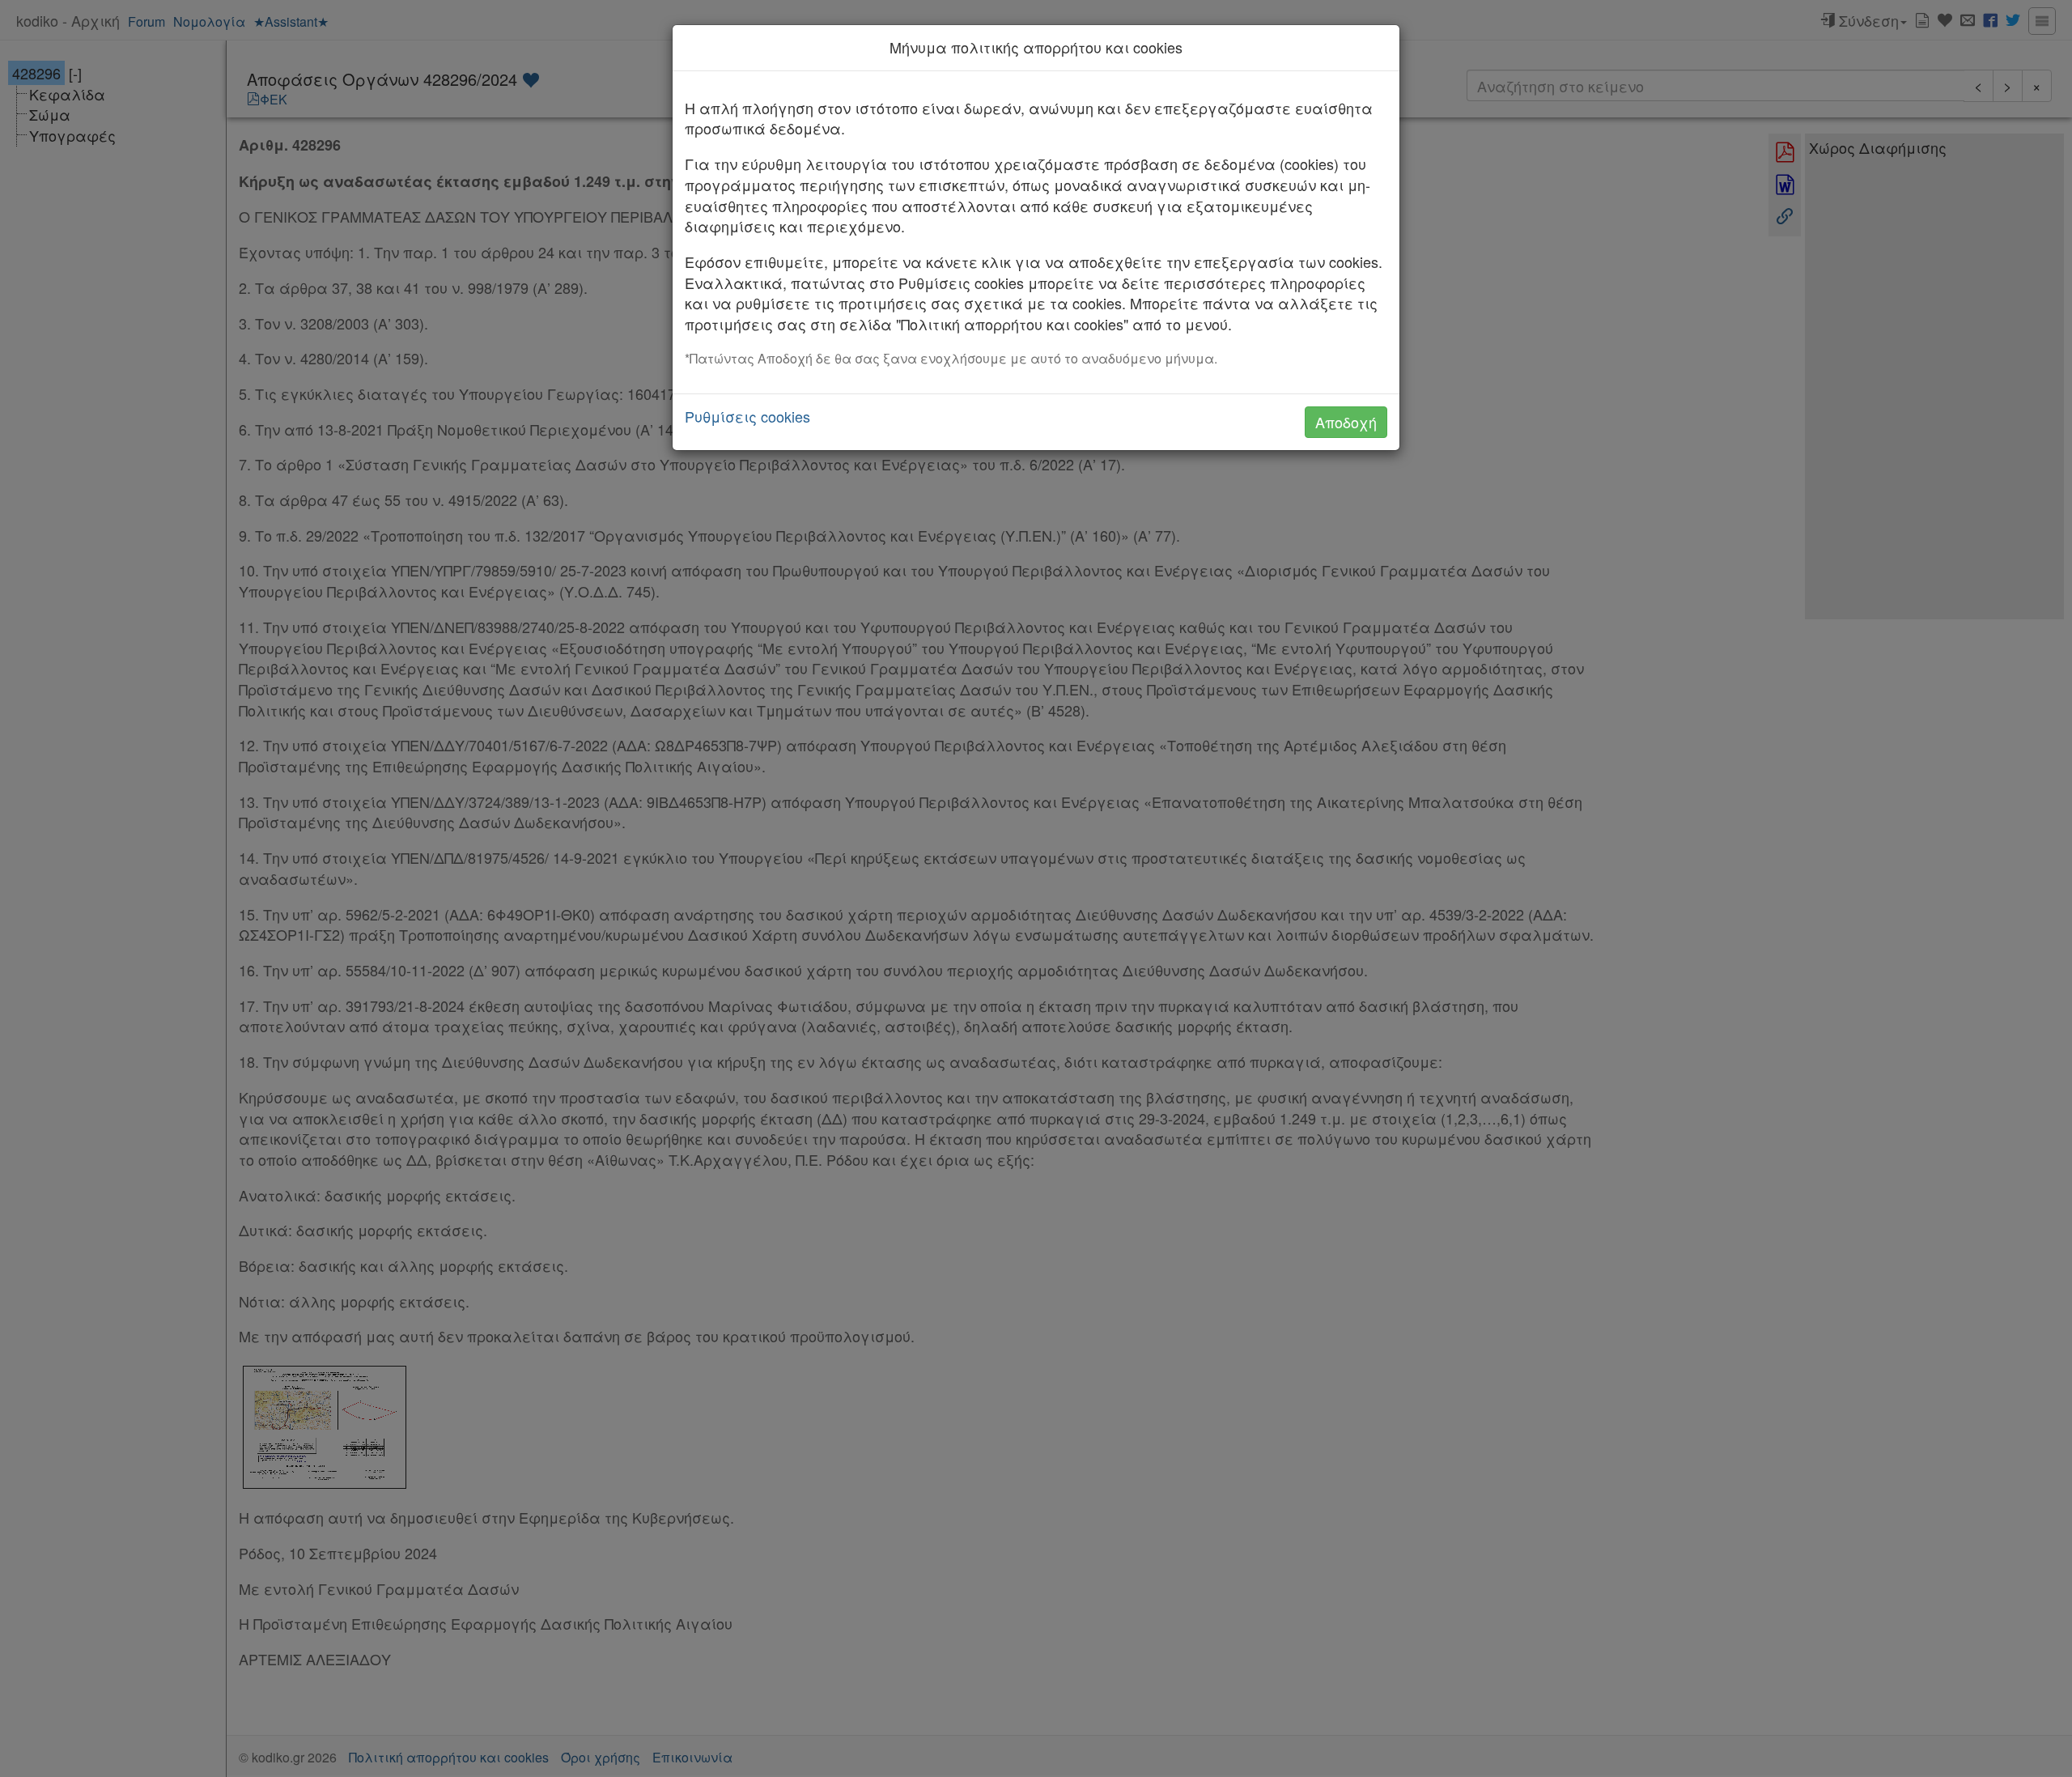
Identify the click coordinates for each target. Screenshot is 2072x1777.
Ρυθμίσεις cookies (747, 417)
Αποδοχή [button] (1346, 422)
